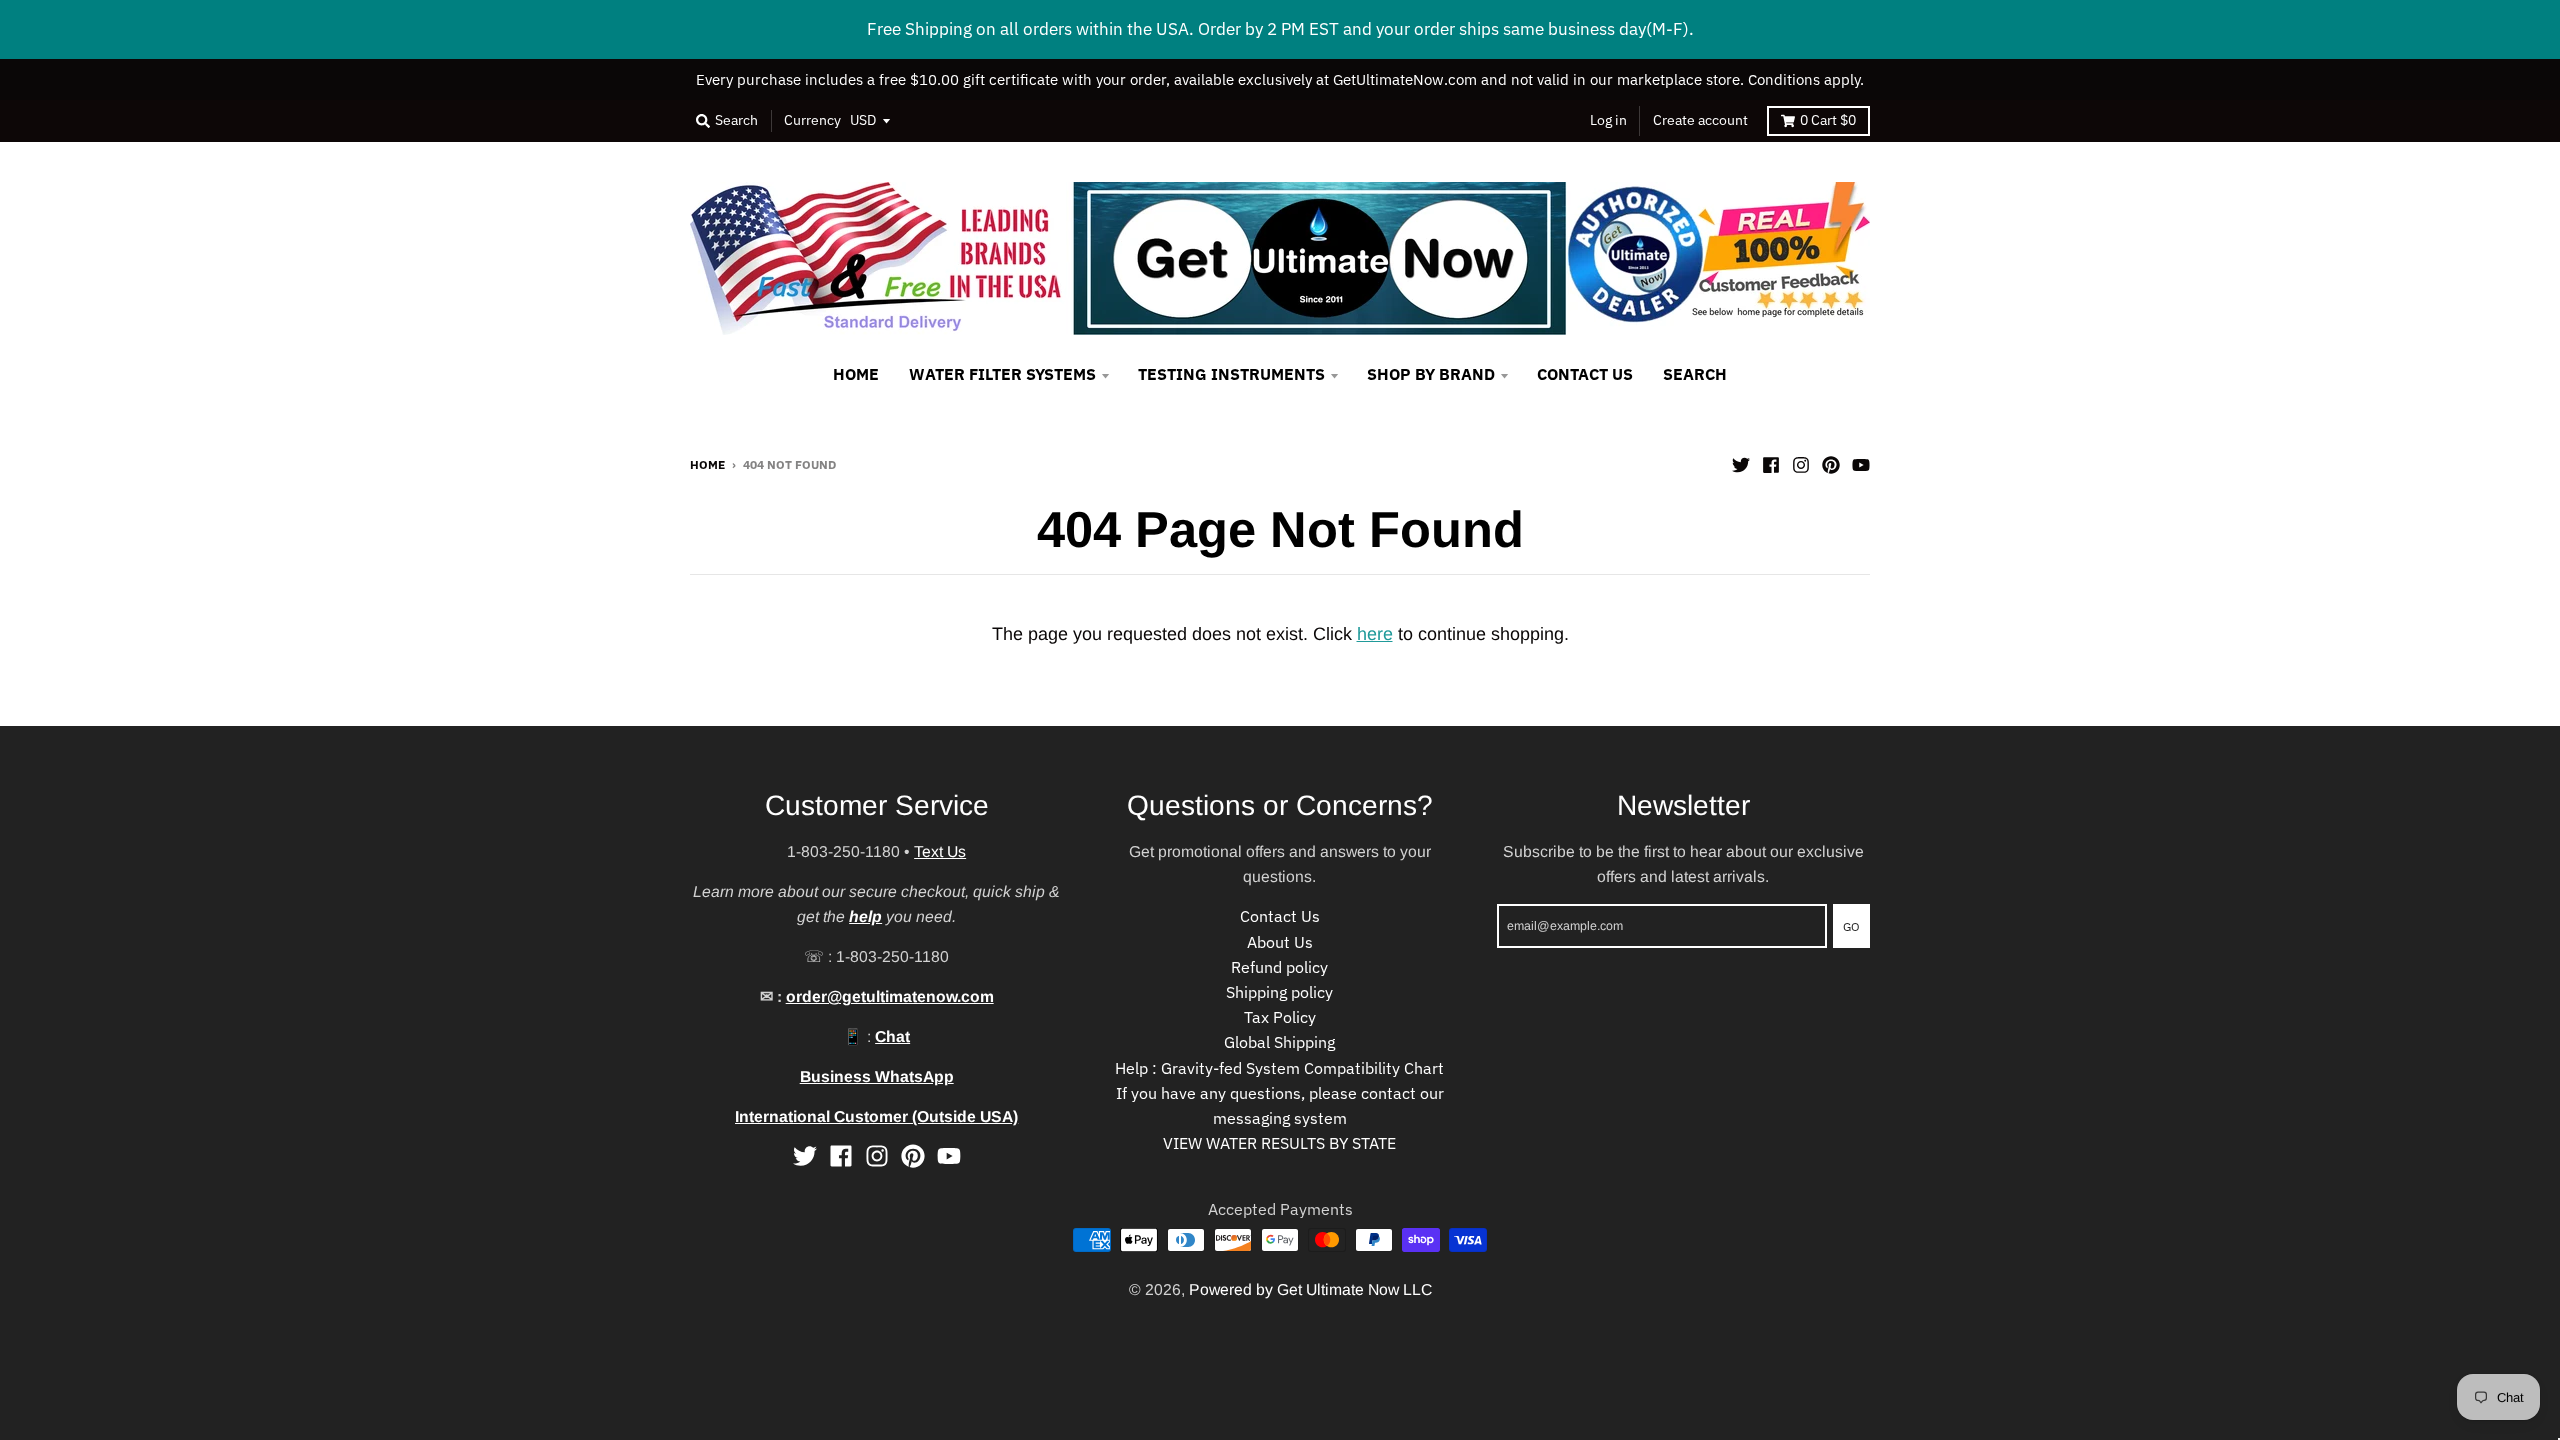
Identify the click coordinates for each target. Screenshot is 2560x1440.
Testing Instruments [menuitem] (1231, 374)
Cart (1828, 120)
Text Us (940, 851)
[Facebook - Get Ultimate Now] (1771, 463)
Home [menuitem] (856, 374)
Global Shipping (1279, 1042)
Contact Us (1280, 916)
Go (1851, 926)
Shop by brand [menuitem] (1431, 374)
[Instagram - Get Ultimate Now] (1801, 463)
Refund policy (1279, 967)
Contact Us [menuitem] (1585, 374)
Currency (812, 120)
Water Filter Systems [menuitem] (1002, 374)
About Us (1280, 942)
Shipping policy (1279, 992)
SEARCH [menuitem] (1695, 374)
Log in (1608, 120)
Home (707, 464)
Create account (1700, 120)
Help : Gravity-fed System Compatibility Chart (1279, 1068)
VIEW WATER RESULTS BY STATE (1279, 1143)
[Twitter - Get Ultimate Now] (1741, 463)
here (1375, 634)
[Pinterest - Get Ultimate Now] (1831, 463)
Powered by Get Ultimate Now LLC (1310, 1289)
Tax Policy (1280, 1017)
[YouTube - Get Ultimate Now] (1861, 463)
